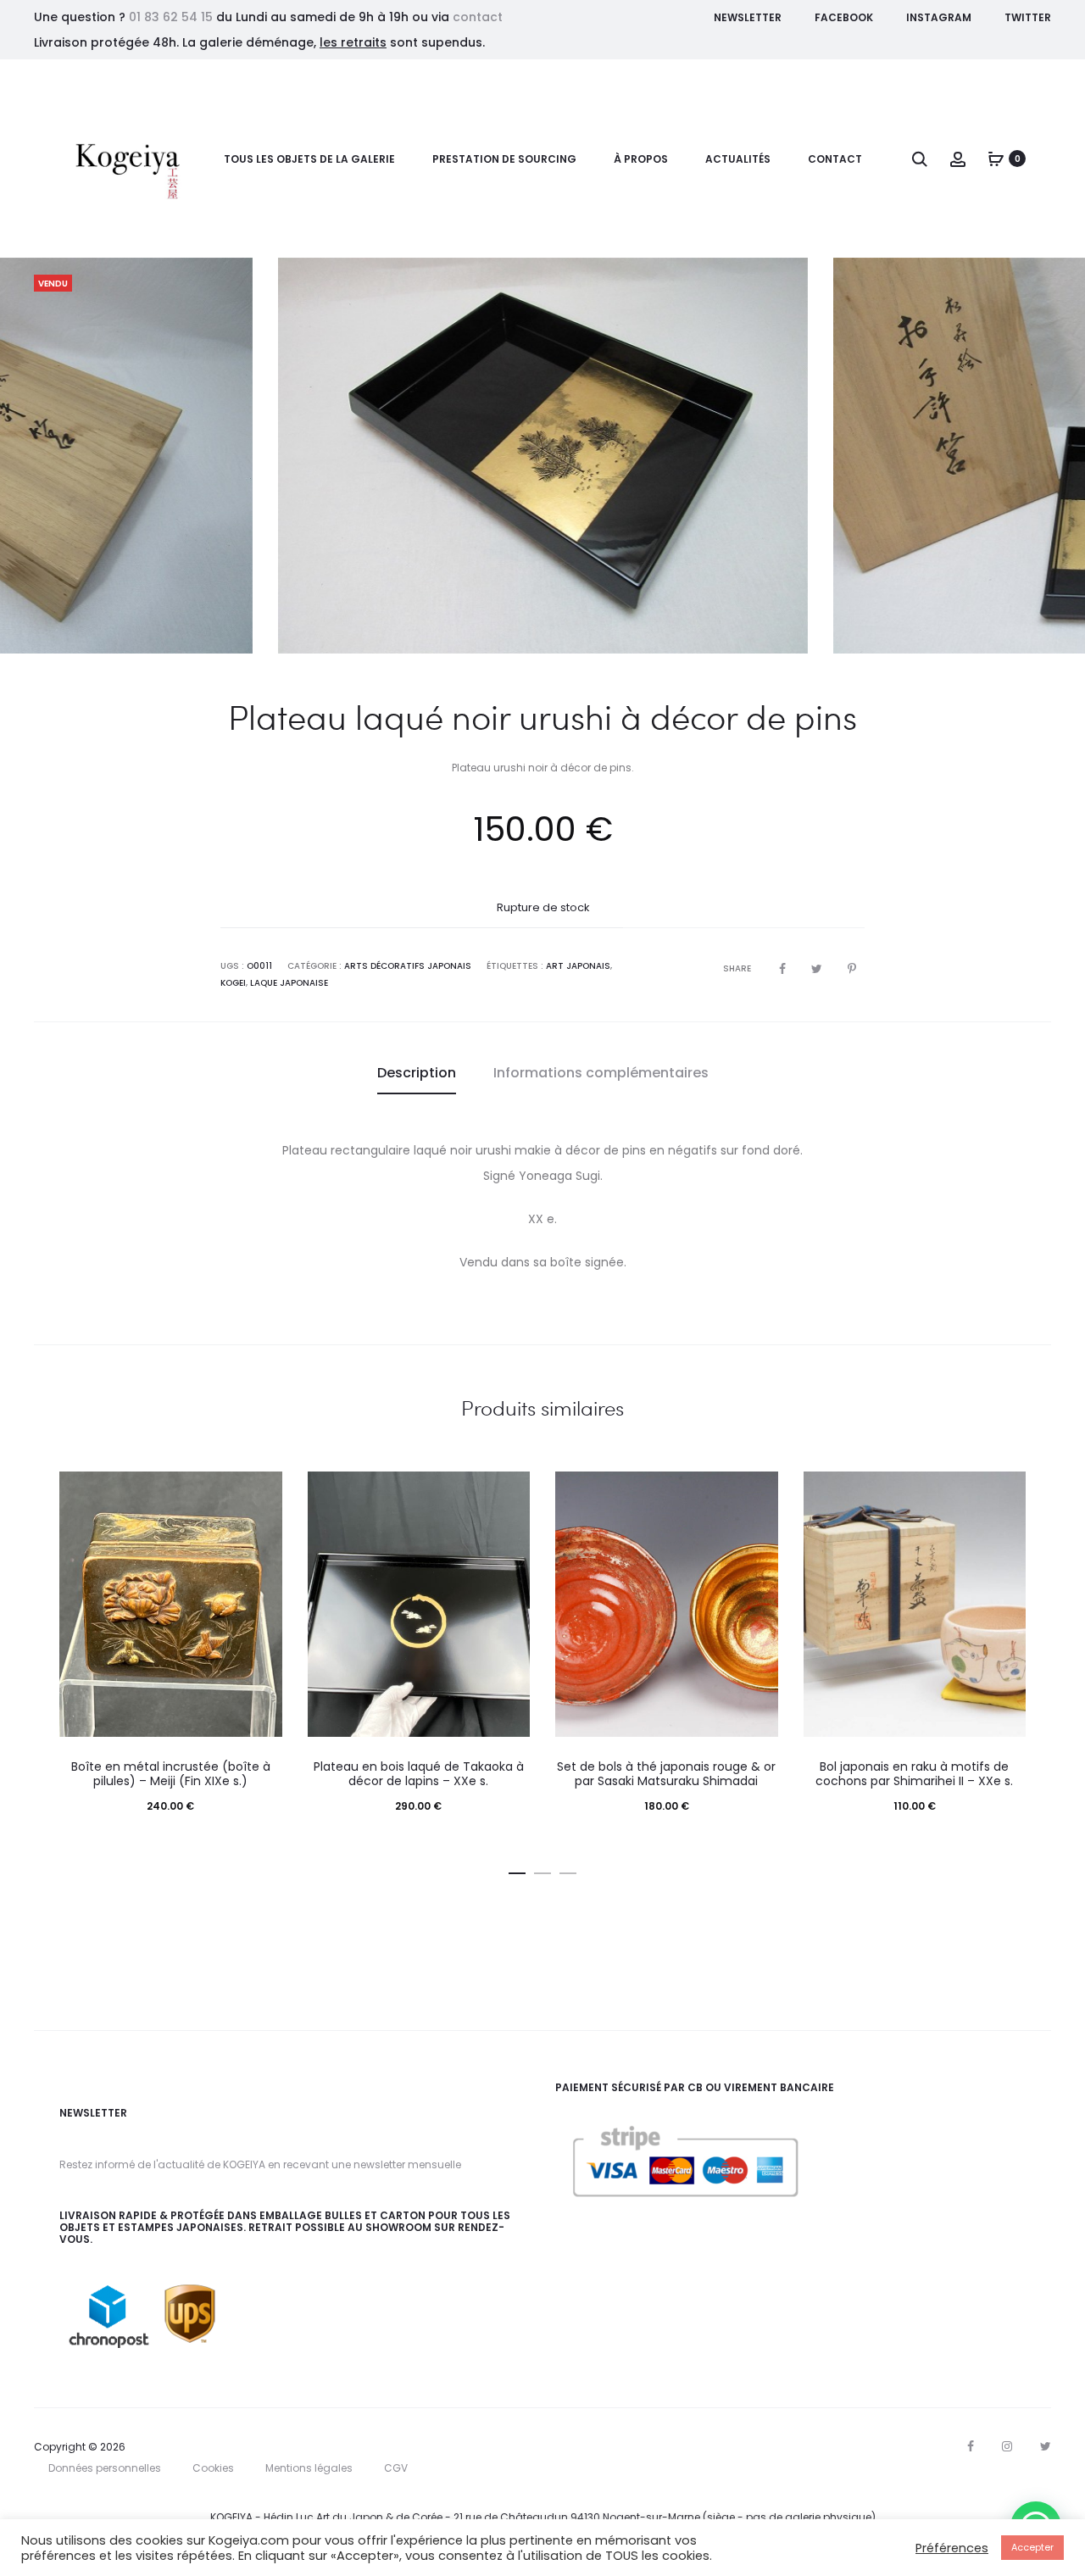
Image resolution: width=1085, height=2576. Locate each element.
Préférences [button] (952, 2548)
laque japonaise (289, 983)
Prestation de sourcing (504, 159)
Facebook (844, 17)
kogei (233, 983)
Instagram (939, 17)
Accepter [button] (1032, 2547)
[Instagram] (1007, 2446)
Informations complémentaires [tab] (601, 1073)
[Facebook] (971, 2446)
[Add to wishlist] (261, 1493)
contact (478, 17)
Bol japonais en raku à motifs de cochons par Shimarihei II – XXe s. (914, 1774)
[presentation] (59, 455)
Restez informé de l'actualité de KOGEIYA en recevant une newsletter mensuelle (260, 2164)
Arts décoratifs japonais (408, 966)
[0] (996, 159)
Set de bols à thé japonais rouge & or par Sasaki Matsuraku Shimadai (666, 1774)
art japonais (578, 966)
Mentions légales (309, 2468)
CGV (396, 2468)
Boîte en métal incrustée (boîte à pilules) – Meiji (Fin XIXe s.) (171, 1774)
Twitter (1028, 17)
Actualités (738, 159)
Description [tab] (417, 1073)
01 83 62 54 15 (171, 17)
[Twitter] (1046, 2446)
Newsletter (748, 17)
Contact (835, 159)
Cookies (213, 2468)
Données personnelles (105, 2468)
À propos (641, 159)
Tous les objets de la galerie (309, 159)
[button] (517, 1870)
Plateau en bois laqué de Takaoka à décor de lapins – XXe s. (419, 1774)
